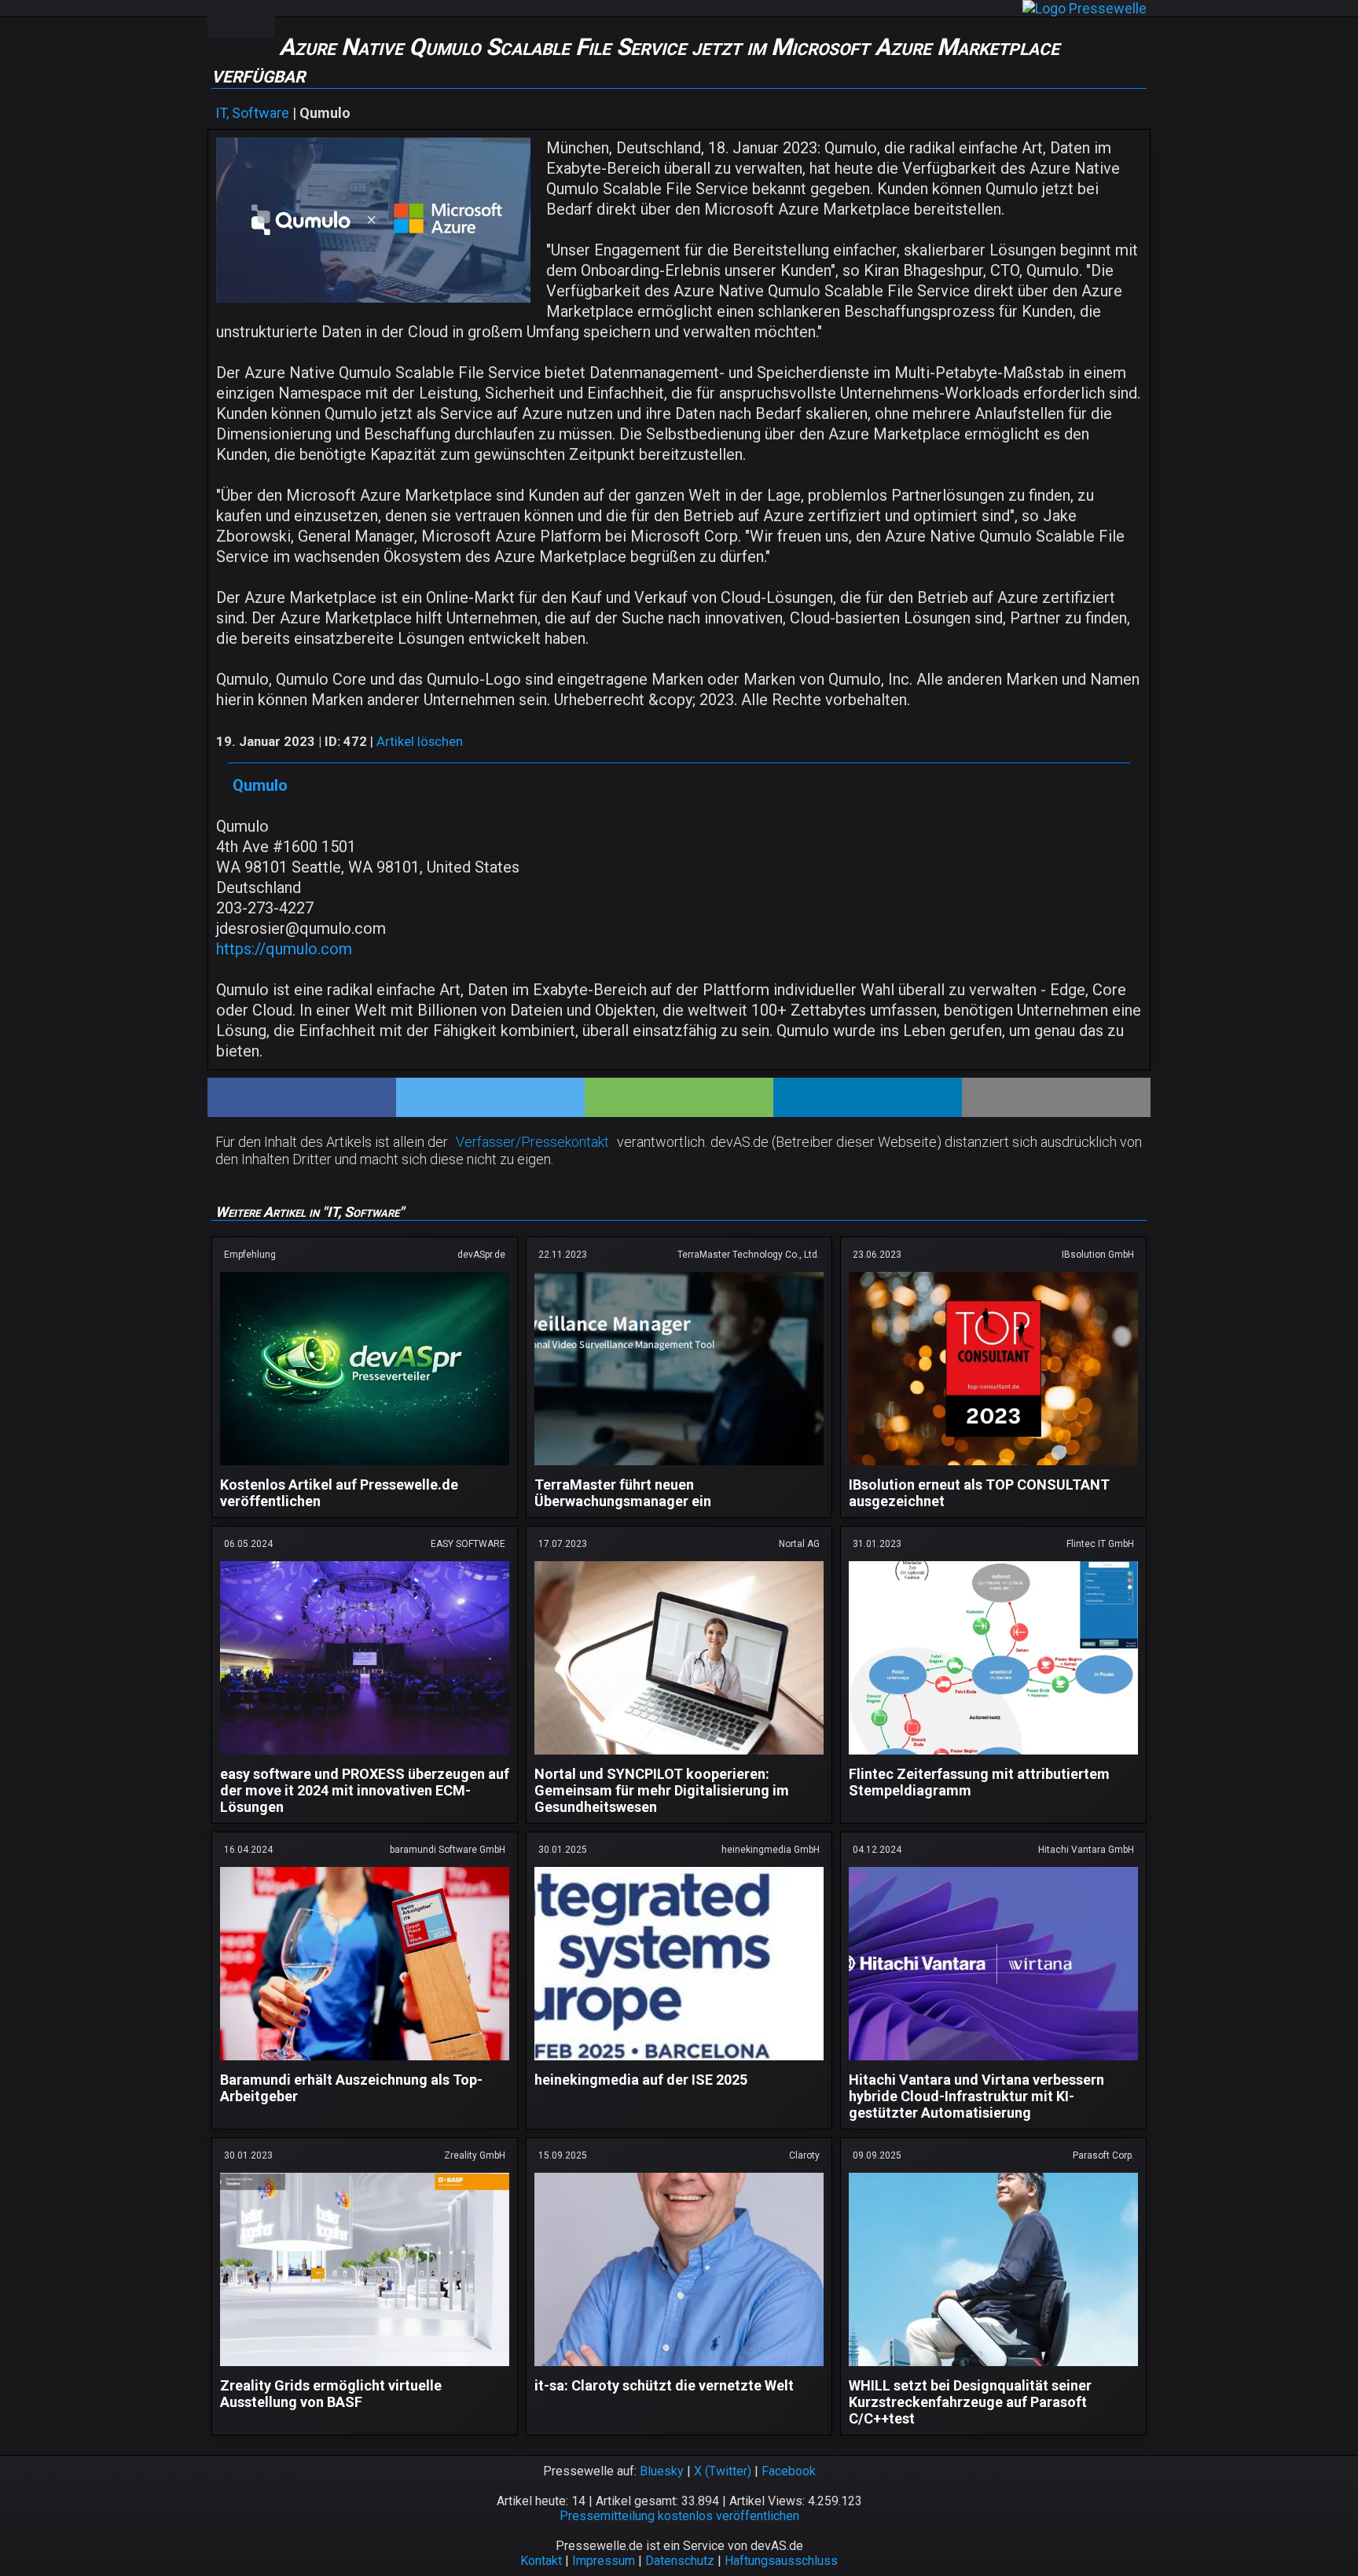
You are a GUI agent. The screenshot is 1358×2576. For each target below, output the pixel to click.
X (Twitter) (723, 2471)
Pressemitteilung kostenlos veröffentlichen (679, 2516)
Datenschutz (680, 2561)
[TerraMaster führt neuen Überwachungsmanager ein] (679, 1468)
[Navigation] (224, 19)
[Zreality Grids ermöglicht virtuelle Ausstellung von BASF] (365, 2369)
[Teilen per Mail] (1056, 1097)
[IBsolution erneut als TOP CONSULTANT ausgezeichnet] (993, 1468)
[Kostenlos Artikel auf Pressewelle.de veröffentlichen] (365, 1468)
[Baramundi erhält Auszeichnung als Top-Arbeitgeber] (365, 2063)
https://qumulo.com (284, 949)
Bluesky (662, 2471)
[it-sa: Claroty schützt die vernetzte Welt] (679, 2369)
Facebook (789, 2471)
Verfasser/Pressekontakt (532, 1142)
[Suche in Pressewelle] (258, 19)
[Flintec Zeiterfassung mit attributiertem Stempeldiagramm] (993, 1757)
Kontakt (541, 2561)
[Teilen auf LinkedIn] (868, 1097)
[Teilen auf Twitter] (490, 1097)
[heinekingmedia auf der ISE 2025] (679, 2063)
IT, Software (252, 113)
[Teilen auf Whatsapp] (679, 1097)
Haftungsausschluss (781, 2561)
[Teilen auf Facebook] (302, 1097)
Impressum (604, 2561)
